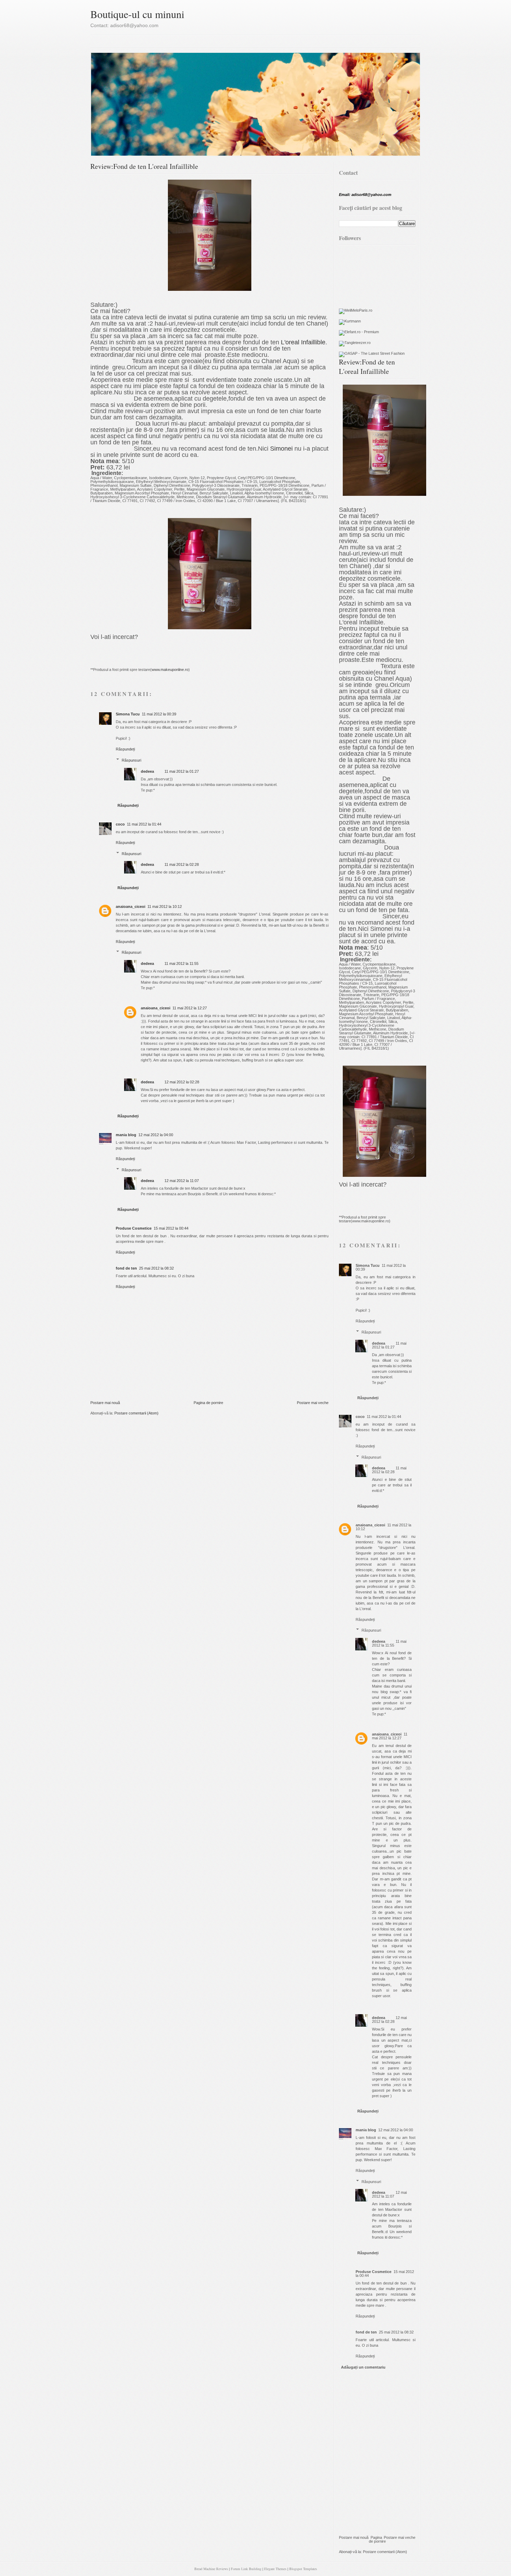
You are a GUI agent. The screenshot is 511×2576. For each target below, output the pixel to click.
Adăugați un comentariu (363, 2367)
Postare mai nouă (105, 1403)
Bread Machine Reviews (211, 2569)
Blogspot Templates (303, 2569)
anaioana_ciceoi (131, 906)
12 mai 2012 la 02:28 (182, 1082)
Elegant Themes (275, 2569)
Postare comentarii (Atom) (136, 1413)
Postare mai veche (313, 1403)
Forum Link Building (246, 2569)
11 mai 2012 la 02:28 (182, 864)
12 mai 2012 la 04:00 (156, 1135)
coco (120, 824)
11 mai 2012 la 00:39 (159, 714)
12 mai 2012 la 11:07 (182, 1181)
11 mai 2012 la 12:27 (190, 1008)
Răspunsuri (131, 760)
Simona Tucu (128, 714)
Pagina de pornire (208, 1403)
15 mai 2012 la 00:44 (171, 1228)
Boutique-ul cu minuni (137, 14)
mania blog (126, 1135)
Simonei (281, 449)
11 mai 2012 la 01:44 (144, 824)
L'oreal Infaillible (303, 342)
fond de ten (126, 1268)
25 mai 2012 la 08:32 (156, 1268)
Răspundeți (125, 749)
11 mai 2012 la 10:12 (165, 906)
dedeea (147, 771)
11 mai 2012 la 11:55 (181, 963)
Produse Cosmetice (134, 1228)
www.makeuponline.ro (170, 670)
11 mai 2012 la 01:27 (182, 771)
